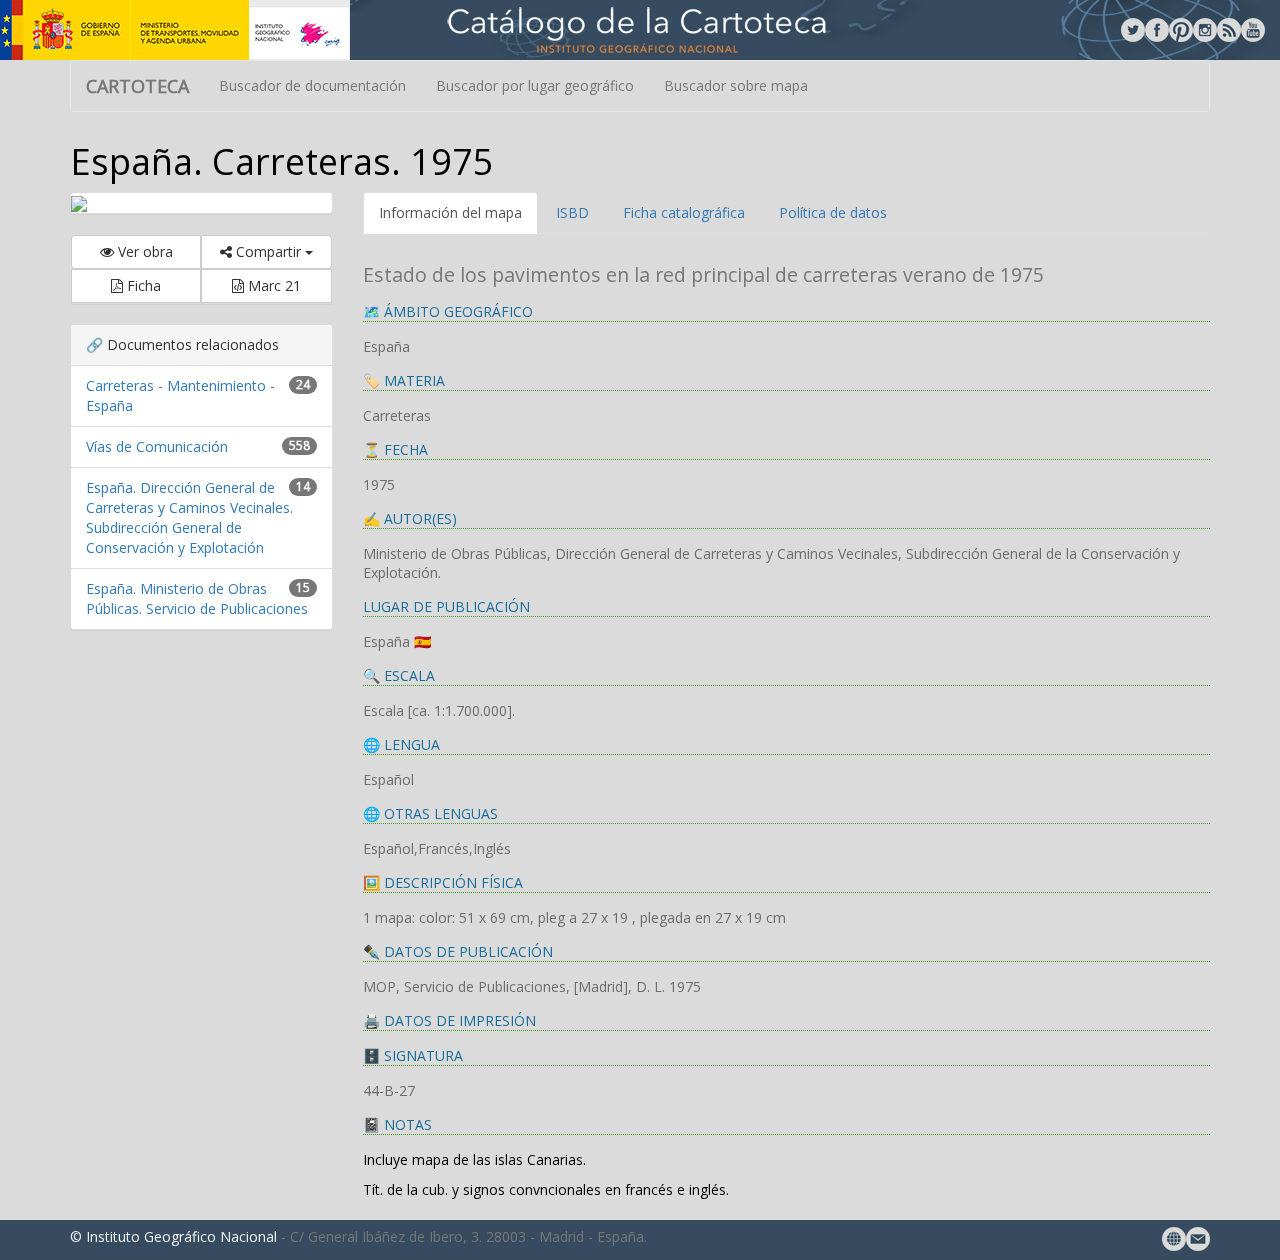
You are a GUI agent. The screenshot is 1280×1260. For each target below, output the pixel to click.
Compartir (268, 251)
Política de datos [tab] (833, 212)
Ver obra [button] (143, 251)
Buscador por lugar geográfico (535, 85)
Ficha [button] (142, 285)
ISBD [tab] (572, 212)
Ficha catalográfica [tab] (684, 212)
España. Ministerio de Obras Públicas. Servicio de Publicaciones (197, 598)
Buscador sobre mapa (736, 85)
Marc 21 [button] (272, 285)
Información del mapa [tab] (450, 212)
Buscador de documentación (312, 85)
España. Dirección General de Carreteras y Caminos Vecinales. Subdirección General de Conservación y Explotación (189, 517)
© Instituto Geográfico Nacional (173, 1236)
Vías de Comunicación (157, 446)
